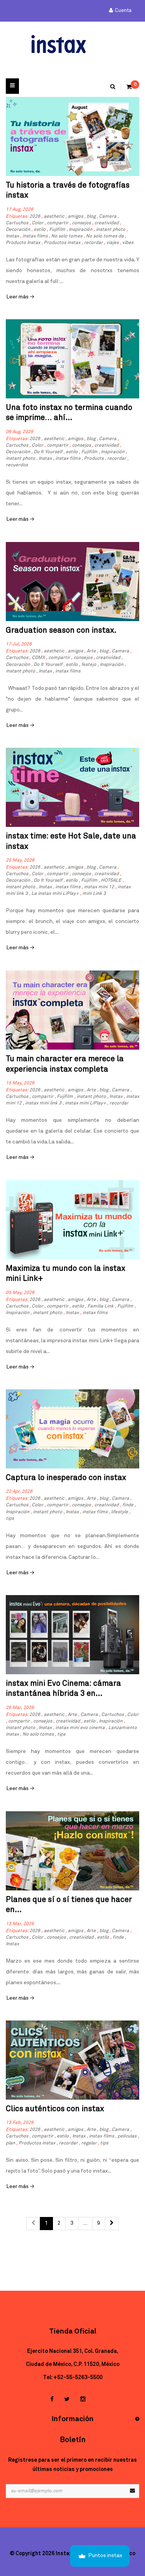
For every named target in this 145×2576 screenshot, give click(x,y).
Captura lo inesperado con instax (66, 1478)
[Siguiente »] (112, 2224)
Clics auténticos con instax (55, 2109)
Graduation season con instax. (61, 630)
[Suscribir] (132, 2491)
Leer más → (20, 297)
